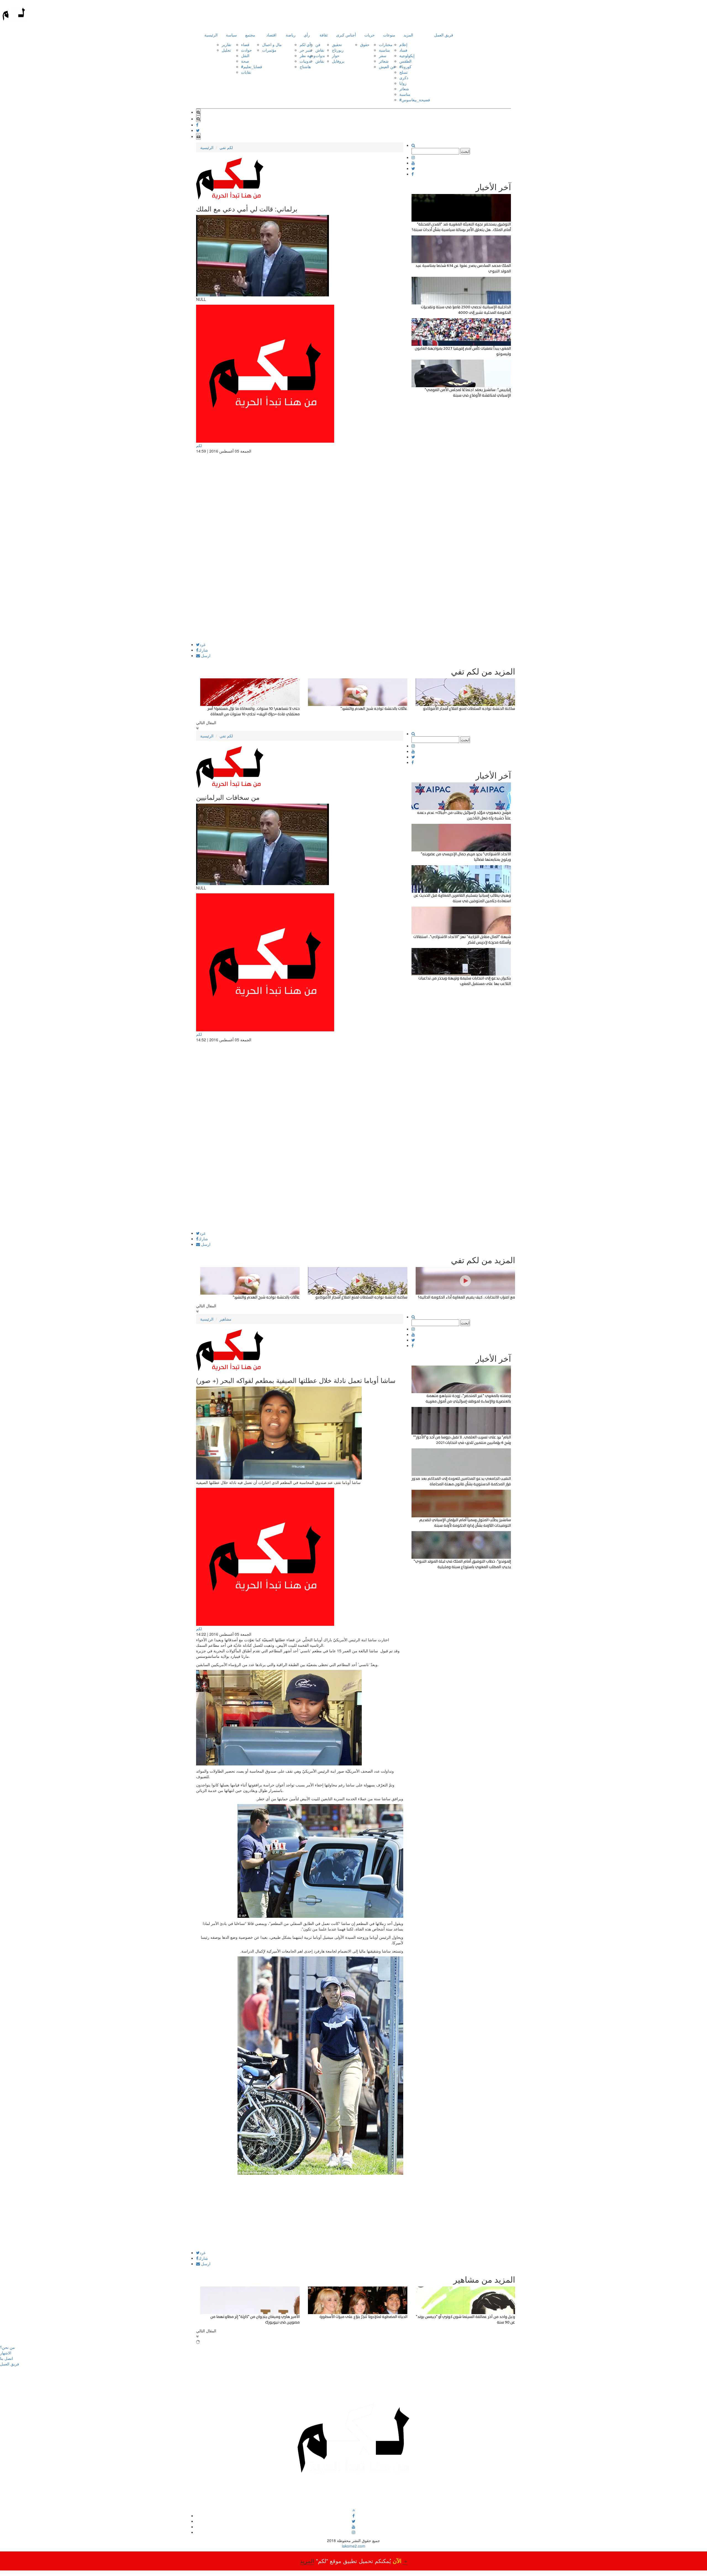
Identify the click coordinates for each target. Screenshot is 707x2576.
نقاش (320, 50)
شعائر (384, 61)
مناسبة (384, 50)
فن (318, 44)
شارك (203, 650)
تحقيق (337, 44)
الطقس (405, 61)
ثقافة (324, 35)
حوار (336, 55)
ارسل (205, 655)
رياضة (291, 35)
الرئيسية (211, 35)
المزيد (408, 35)
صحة (245, 61)
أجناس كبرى (346, 35)
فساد (403, 50)
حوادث (246, 50)
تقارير (226, 44)
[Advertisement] (300, 604)
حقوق (365, 44)
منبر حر (306, 50)
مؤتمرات (269, 50)
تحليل (226, 50)
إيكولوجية (407, 55)
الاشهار (6, 2353)
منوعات (389, 35)
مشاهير (225, 1319)
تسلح (403, 72)
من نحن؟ (7, 2347)
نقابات (246, 72)
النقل (245, 55)
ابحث (465, 151)
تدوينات (306, 61)
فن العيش (387, 67)
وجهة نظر (308, 55)
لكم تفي (226, 147)
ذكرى (404, 78)
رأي (307, 35)
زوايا (403, 83)
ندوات (320, 55)
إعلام (403, 44)
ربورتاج (338, 50)
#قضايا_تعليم (252, 67)
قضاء (245, 44)
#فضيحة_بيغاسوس (415, 100)
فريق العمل (444, 35)
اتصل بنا (6, 2358)
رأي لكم (306, 44)
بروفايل (338, 61)
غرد (203, 644)
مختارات (386, 44)
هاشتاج (305, 67)
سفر (383, 55)
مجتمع (250, 35)
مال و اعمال (272, 44)
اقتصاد (271, 35)
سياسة (231, 35)
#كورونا (405, 67)
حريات (370, 35)
